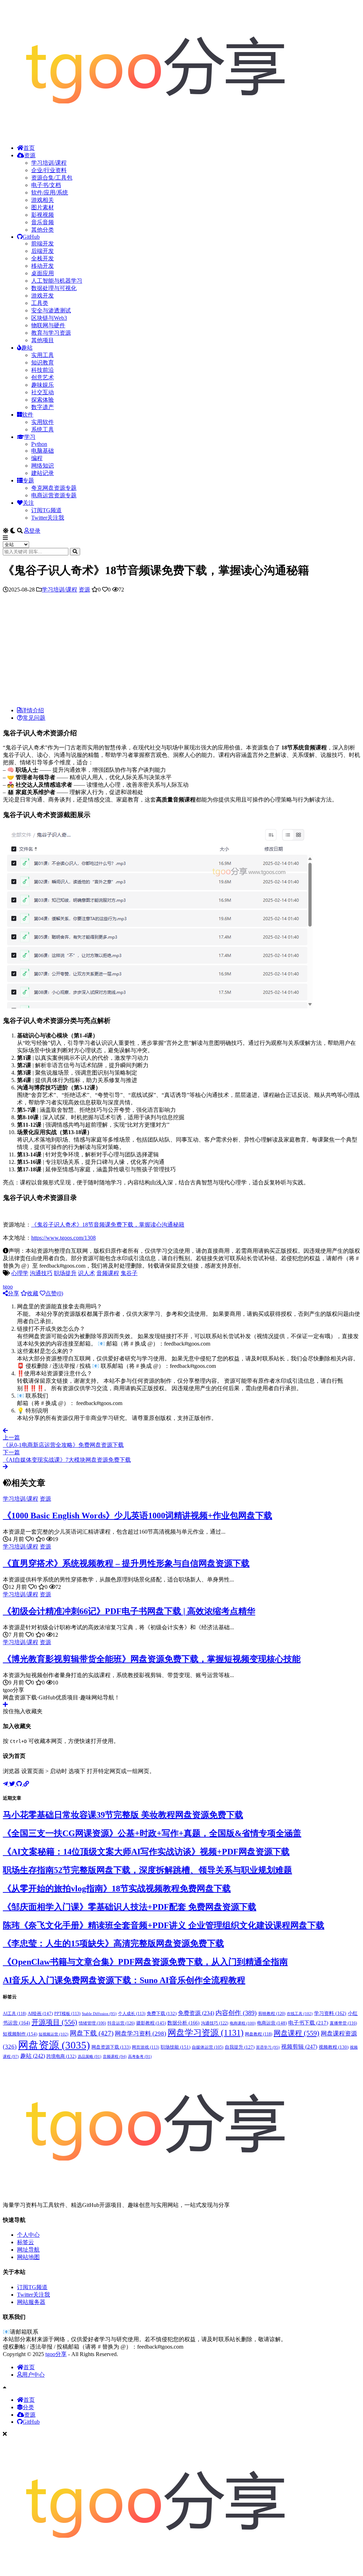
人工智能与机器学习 (57, 281)
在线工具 (300, 2014)
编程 (37, 458)
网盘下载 (92, 2033)
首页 (29, 148)
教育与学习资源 (51, 333)
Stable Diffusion (99, 2014)
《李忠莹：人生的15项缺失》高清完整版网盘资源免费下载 (113, 1943)
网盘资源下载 (111, 2047)
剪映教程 (272, 2014)
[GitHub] (20, 1784)
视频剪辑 (299, 2047)
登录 (35, 531)
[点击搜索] (75, 552)
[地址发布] (26, 1784)
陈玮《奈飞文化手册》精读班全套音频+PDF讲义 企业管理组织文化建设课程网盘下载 (164, 1925)
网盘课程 (297, 2033)
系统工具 (43, 429)
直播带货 (343, 2023)
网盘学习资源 (206, 2033)
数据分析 (183, 2023)
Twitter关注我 (48, 518)
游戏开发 (43, 296)
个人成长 (132, 2014)
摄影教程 (151, 2023)
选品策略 (90, 2057)
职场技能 (175, 2047)
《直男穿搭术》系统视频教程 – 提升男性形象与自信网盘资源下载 (126, 1563)
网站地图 (28, 2257)
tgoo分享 (56, 2354)
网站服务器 (31, 2302)
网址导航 (28, 2250)
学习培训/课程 (49, 163)
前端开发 (43, 244)
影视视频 (43, 215)
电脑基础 (43, 451)
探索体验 (43, 400)
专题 (28, 480)
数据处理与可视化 (54, 288)
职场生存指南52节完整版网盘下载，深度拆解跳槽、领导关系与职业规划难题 (147, 1870)
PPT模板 (67, 2014)
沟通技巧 (41, 1273)
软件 (28, 415)
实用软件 (43, 422)
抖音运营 (121, 2023)
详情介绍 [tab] (33, 710)
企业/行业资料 (49, 170)
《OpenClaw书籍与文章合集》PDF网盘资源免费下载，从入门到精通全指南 (145, 1962)
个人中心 (28, 2235)
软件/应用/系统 (50, 193)
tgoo (8, 1287)
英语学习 (268, 2047)
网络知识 (43, 466)
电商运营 (272, 2023)
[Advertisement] (181, 652)
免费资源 (196, 2013)
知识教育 (43, 363)
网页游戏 (146, 2047)
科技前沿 (43, 370)
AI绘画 (40, 2013)
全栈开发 (43, 258)
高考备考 (140, 2057)
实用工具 (43, 355)
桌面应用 (43, 273)
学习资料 (330, 2013)
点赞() (54, 1293)
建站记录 (43, 473)
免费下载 (162, 2014)
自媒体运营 (208, 2047)
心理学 (20, 1273)
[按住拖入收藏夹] (5, 1705)
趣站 (27, 348)
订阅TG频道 (46, 510)
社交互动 (43, 392)
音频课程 (108, 1273)
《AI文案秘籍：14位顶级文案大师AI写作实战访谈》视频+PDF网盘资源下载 (146, 1852)
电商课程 (243, 2023)
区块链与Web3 (49, 318)
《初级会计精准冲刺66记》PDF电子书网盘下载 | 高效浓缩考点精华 (129, 1611)
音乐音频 (43, 222)
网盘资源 (54, 2045)
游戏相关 (43, 200)
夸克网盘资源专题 (54, 488)
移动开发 (43, 266)
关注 (28, 503)
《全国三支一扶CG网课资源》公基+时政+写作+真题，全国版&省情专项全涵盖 (152, 1833)
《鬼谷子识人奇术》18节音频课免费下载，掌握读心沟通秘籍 (108, 1225)
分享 (13, 1293)
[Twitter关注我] (13, 1784)
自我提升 (240, 2047)
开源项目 (54, 2022)
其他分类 (43, 230)
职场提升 (65, 1273)
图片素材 (43, 207)
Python (39, 444)
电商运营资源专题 (54, 495)
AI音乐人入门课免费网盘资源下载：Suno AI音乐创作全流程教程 (124, 1980)
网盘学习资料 (141, 2034)
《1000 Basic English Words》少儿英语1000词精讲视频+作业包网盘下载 (138, 1516)
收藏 (33, 1293)
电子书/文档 (46, 185)
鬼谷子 (129, 1273)
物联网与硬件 (48, 325)
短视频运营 (54, 2034)
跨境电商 (61, 2056)
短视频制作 (20, 2034)
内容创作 (236, 2013)
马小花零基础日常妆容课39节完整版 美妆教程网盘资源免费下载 (123, 1815)
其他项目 (43, 340)
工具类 (40, 303)
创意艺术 (43, 377)
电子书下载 (308, 2023)
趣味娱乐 (43, 385)
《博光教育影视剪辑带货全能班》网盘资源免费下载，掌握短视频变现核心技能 (152, 1659)
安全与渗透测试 (51, 310)
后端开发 (43, 251)
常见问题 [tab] (34, 718)
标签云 (26, 2242)
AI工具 (15, 2014)
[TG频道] (6, 1784)
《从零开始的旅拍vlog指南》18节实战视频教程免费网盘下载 (117, 1889)
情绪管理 (92, 2023)
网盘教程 (259, 2034)
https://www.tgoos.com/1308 (63, 1238)
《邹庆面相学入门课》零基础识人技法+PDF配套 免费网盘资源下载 (130, 1907)
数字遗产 (43, 407)
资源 (30, 155)
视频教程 (334, 2047)
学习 (30, 437)
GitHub (31, 237)
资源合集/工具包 (52, 178)
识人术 (86, 1273)
